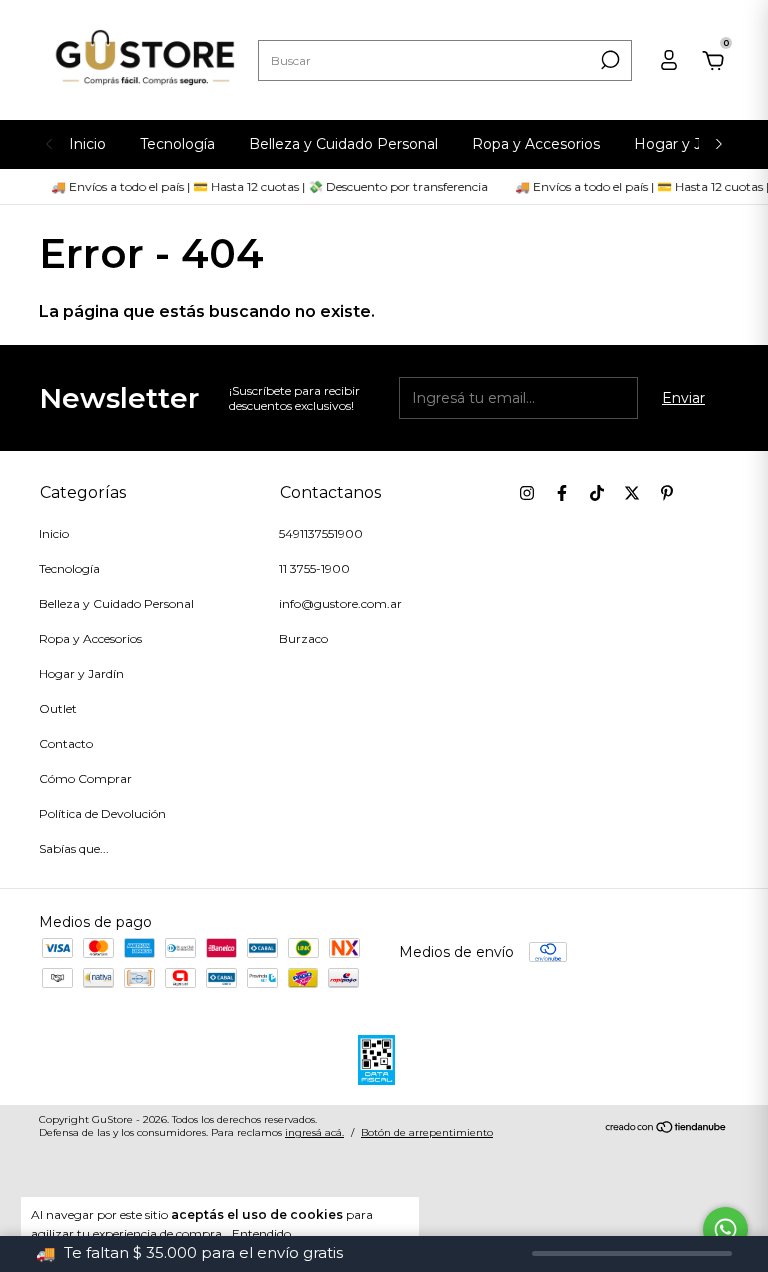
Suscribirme (534, 187)
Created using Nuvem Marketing (384, 249)
